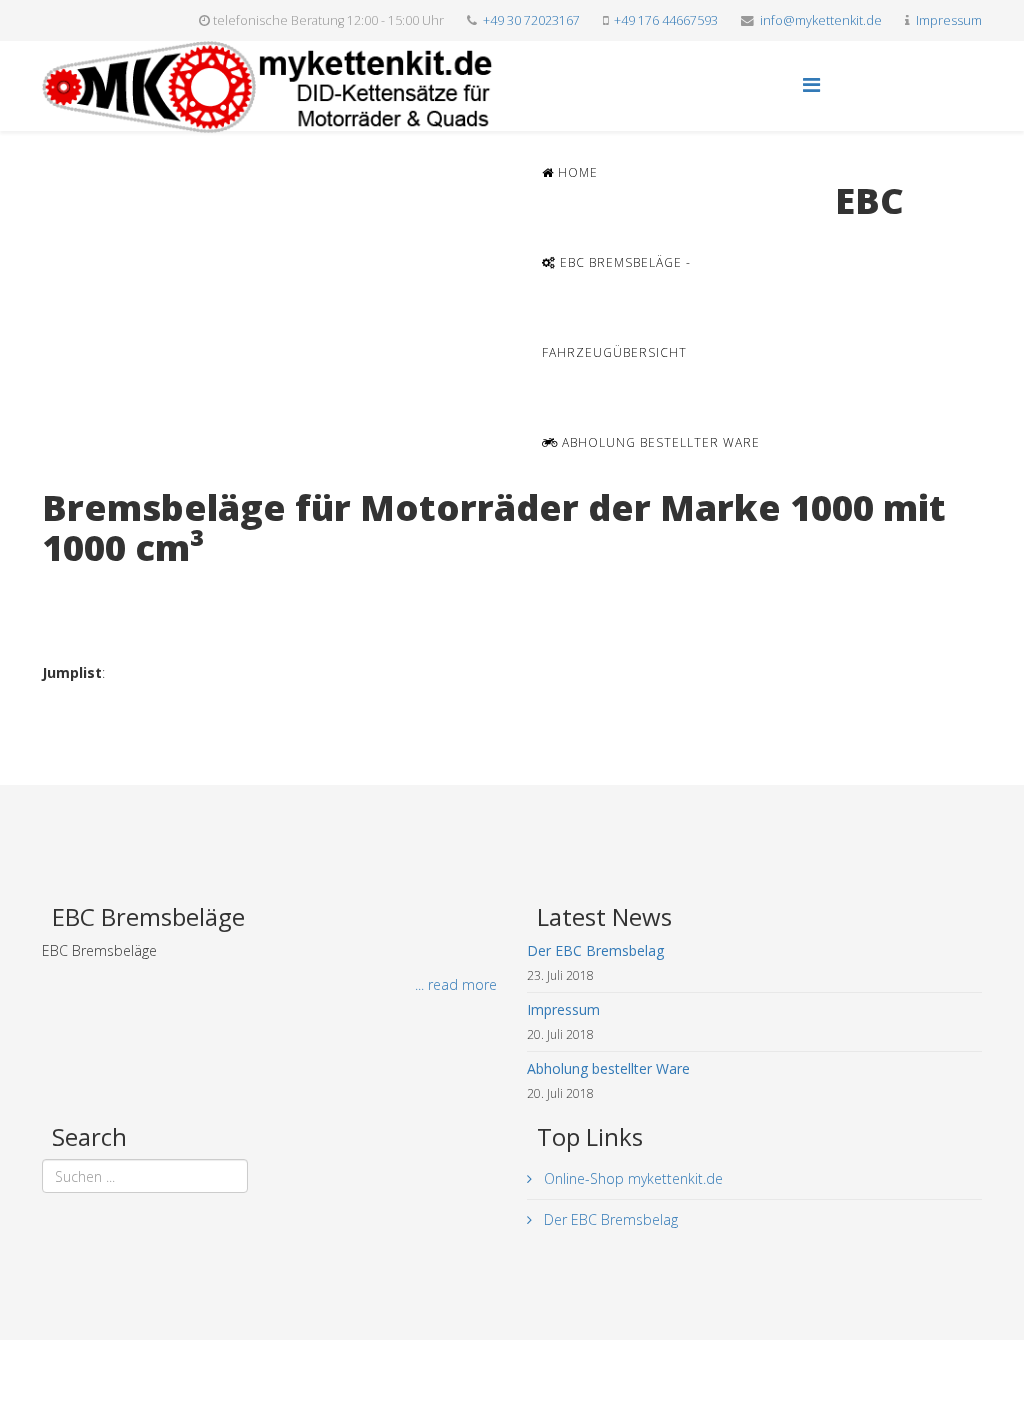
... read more (456, 984)
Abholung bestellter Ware (659, 442)
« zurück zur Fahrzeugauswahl (137, 588)
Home (576, 172)
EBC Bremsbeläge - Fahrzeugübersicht (616, 307)
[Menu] (811, 84)
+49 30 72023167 (531, 20)
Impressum (949, 20)
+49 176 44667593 (666, 20)
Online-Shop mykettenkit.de (631, 1178)
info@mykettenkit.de (821, 20)
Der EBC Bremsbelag (609, 1219)
